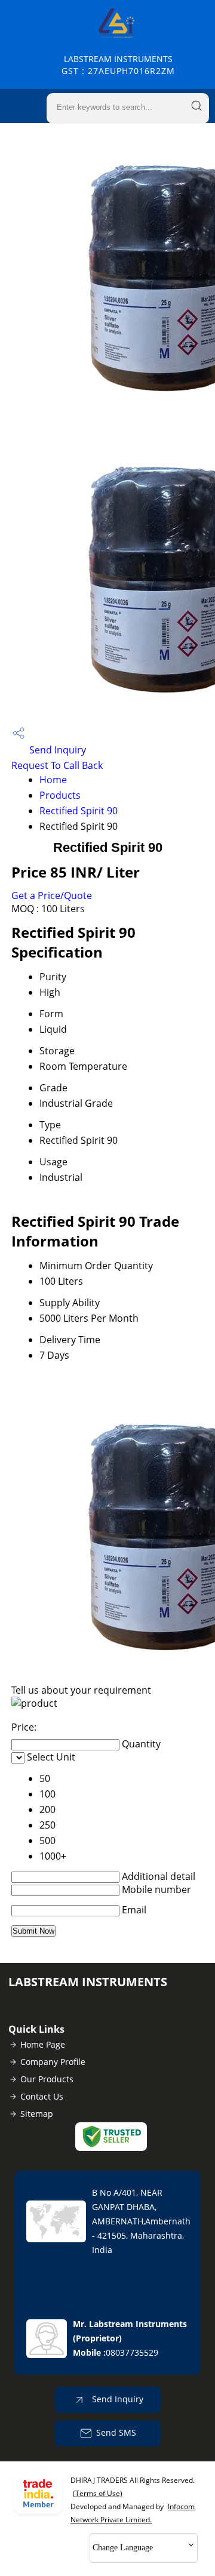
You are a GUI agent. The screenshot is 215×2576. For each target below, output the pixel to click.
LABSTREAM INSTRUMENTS (118, 65)
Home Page (43, 2044)
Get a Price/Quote (52, 895)
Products (60, 795)
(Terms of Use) (98, 2493)
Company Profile (53, 2062)
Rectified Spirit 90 (79, 811)
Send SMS (116, 2432)
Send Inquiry (56, 750)
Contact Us (42, 2096)
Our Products (47, 2079)
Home (53, 780)
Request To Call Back (57, 765)
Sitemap (37, 2114)
